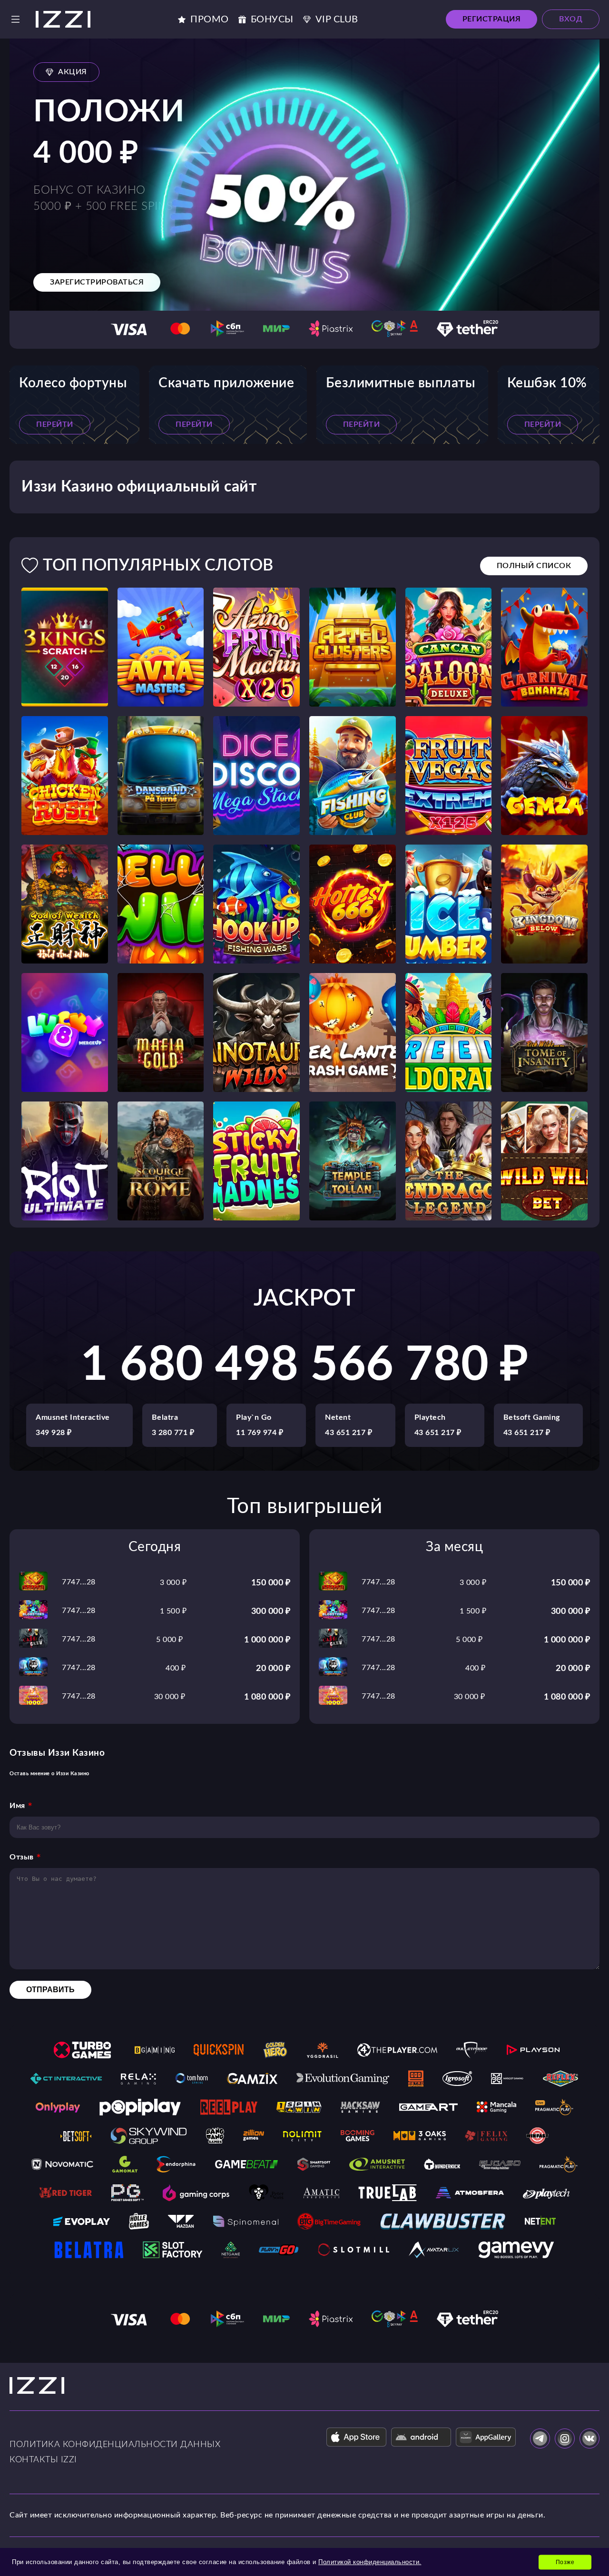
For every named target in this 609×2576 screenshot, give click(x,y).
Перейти (55, 424)
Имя (17, 1806)
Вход (571, 19)
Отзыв (22, 1857)
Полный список (534, 566)
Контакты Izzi (43, 2460)
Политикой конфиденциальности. (370, 2562)
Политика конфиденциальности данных (115, 2445)
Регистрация (492, 19)
